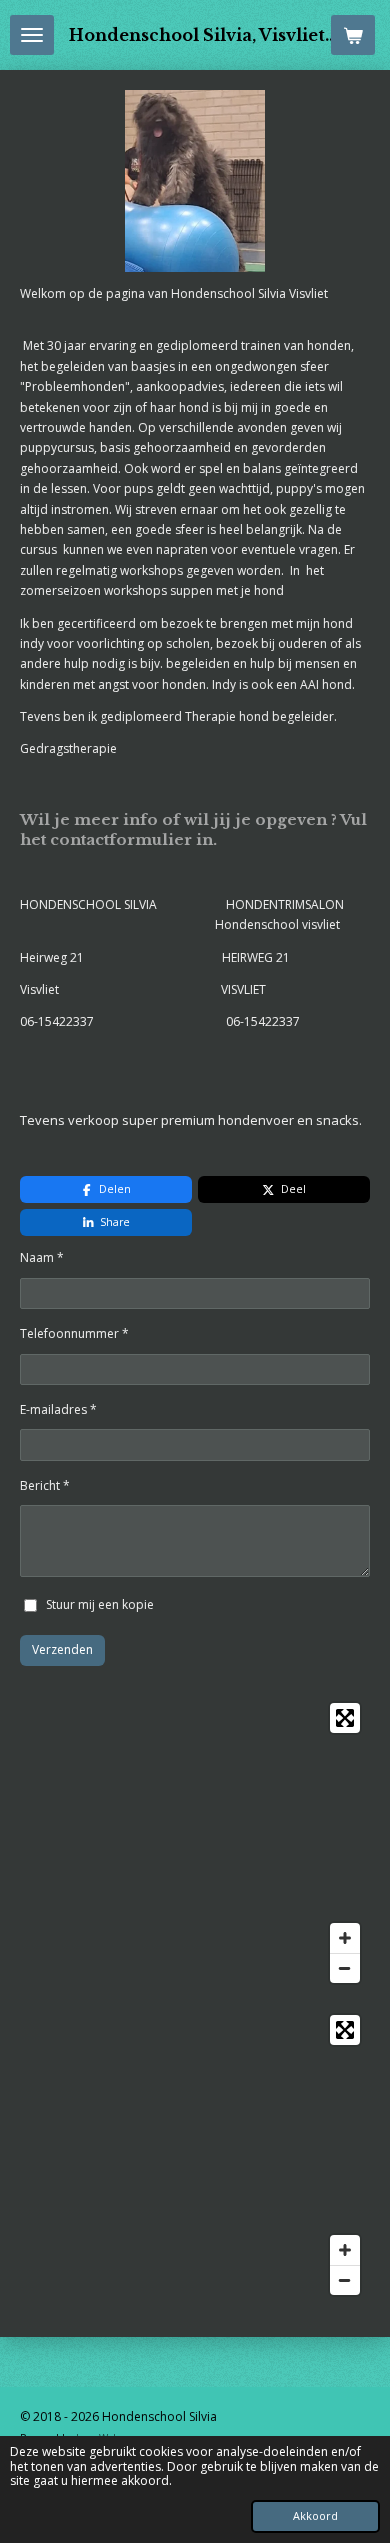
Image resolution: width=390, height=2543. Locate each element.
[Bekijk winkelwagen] (353, 35)
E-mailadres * (58, 1409)
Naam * (42, 1257)
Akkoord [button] (315, 2515)
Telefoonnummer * (74, 1333)
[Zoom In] (345, 1938)
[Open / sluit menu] (32, 35)
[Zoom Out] (345, 1968)
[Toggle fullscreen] (345, 1718)
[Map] (195, 1843)
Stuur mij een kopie (100, 1604)
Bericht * (45, 1485)
